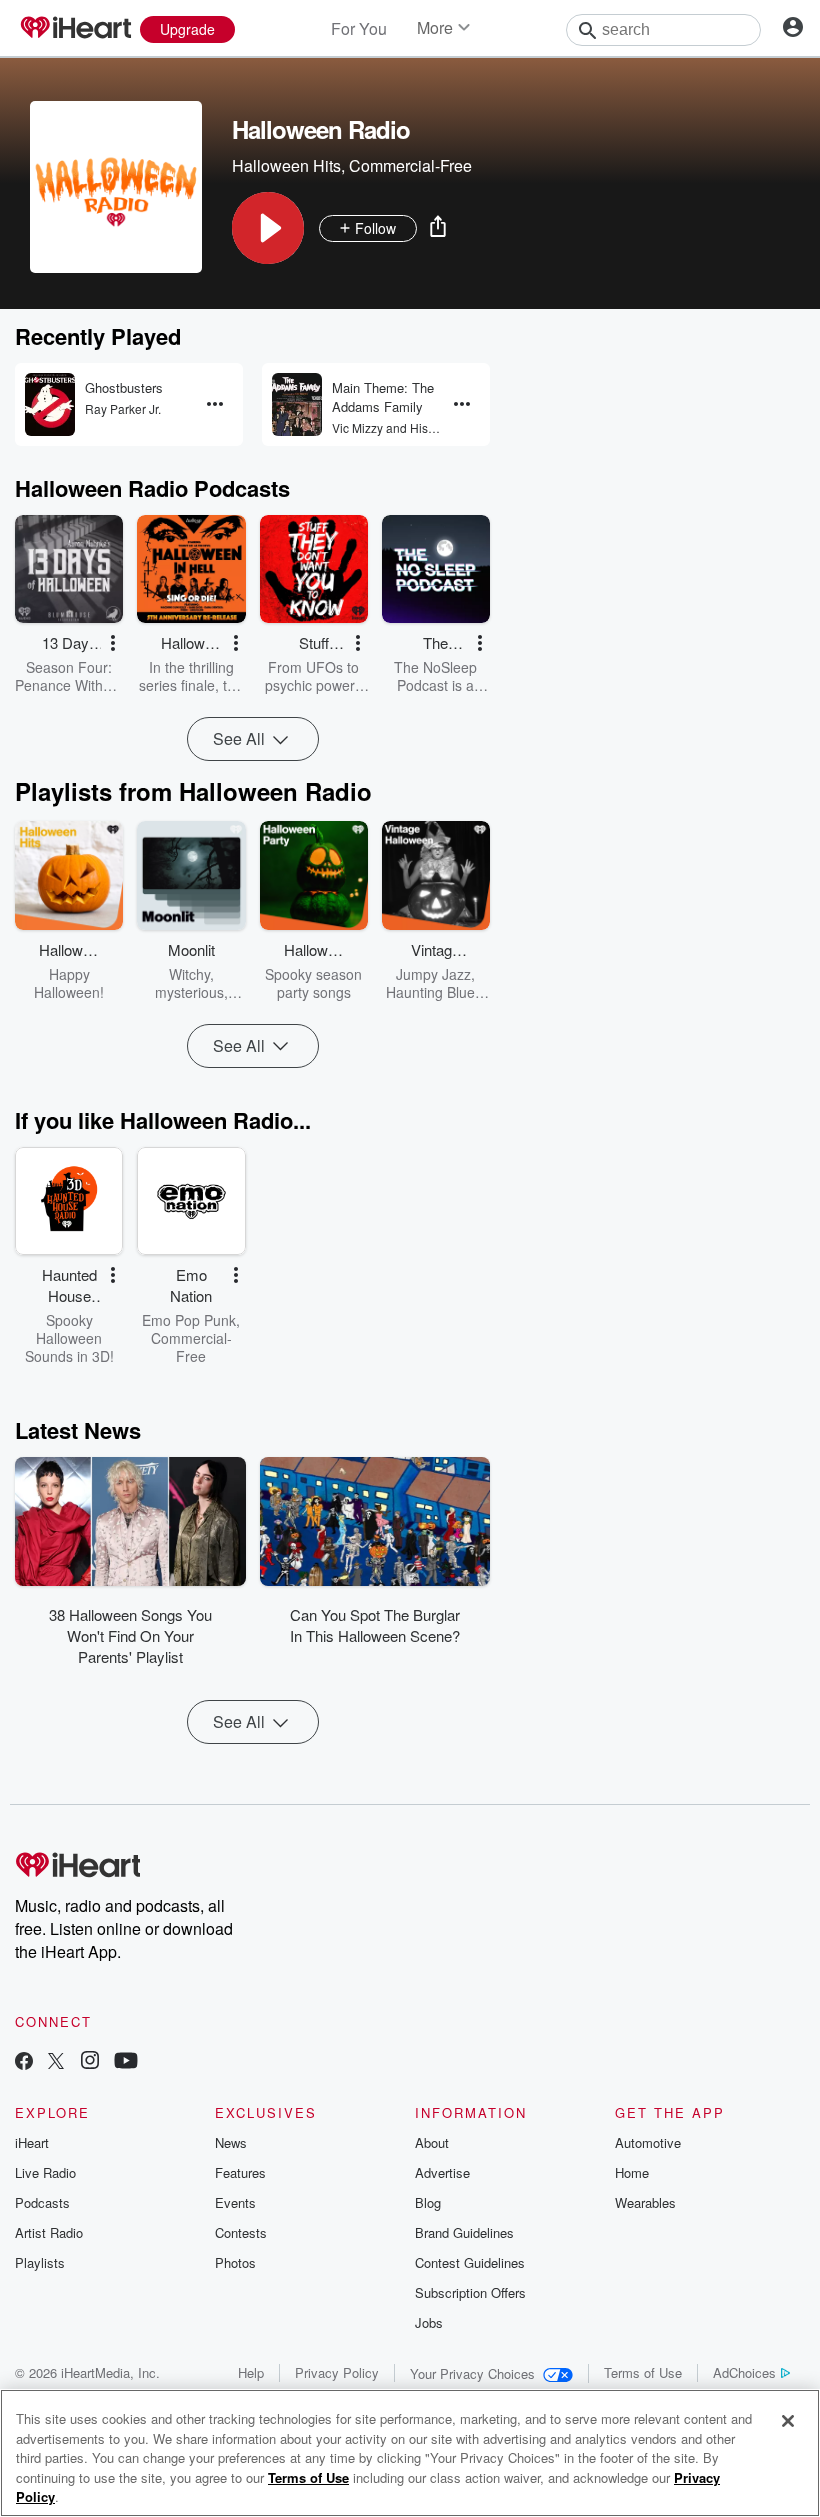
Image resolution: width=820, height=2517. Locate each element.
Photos (235, 2262)
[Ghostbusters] (50, 404)
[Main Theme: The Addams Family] (297, 404)
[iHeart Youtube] (126, 2062)
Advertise (442, 2172)
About (432, 2142)
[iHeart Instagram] (90, 2062)
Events (235, 2202)
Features (240, 2172)
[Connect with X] (56, 2062)
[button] (268, 228)
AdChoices (744, 2372)
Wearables (645, 2202)
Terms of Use (643, 2372)
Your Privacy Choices (472, 2373)
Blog (428, 2202)
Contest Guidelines (470, 2262)
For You (359, 28)
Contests (241, 2232)
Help (251, 2372)
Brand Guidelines (464, 2232)
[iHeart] (75, 29)
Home (632, 2172)
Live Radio (45, 2172)
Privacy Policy (337, 2372)
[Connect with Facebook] (24, 2062)
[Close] (788, 2421)
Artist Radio (49, 2232)
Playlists (40, 2262)
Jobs (429, 2322)
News (231, 2142)
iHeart (32, 2142)
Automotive (648, 2142)
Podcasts (42, 2202)
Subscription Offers (470, 2292)
